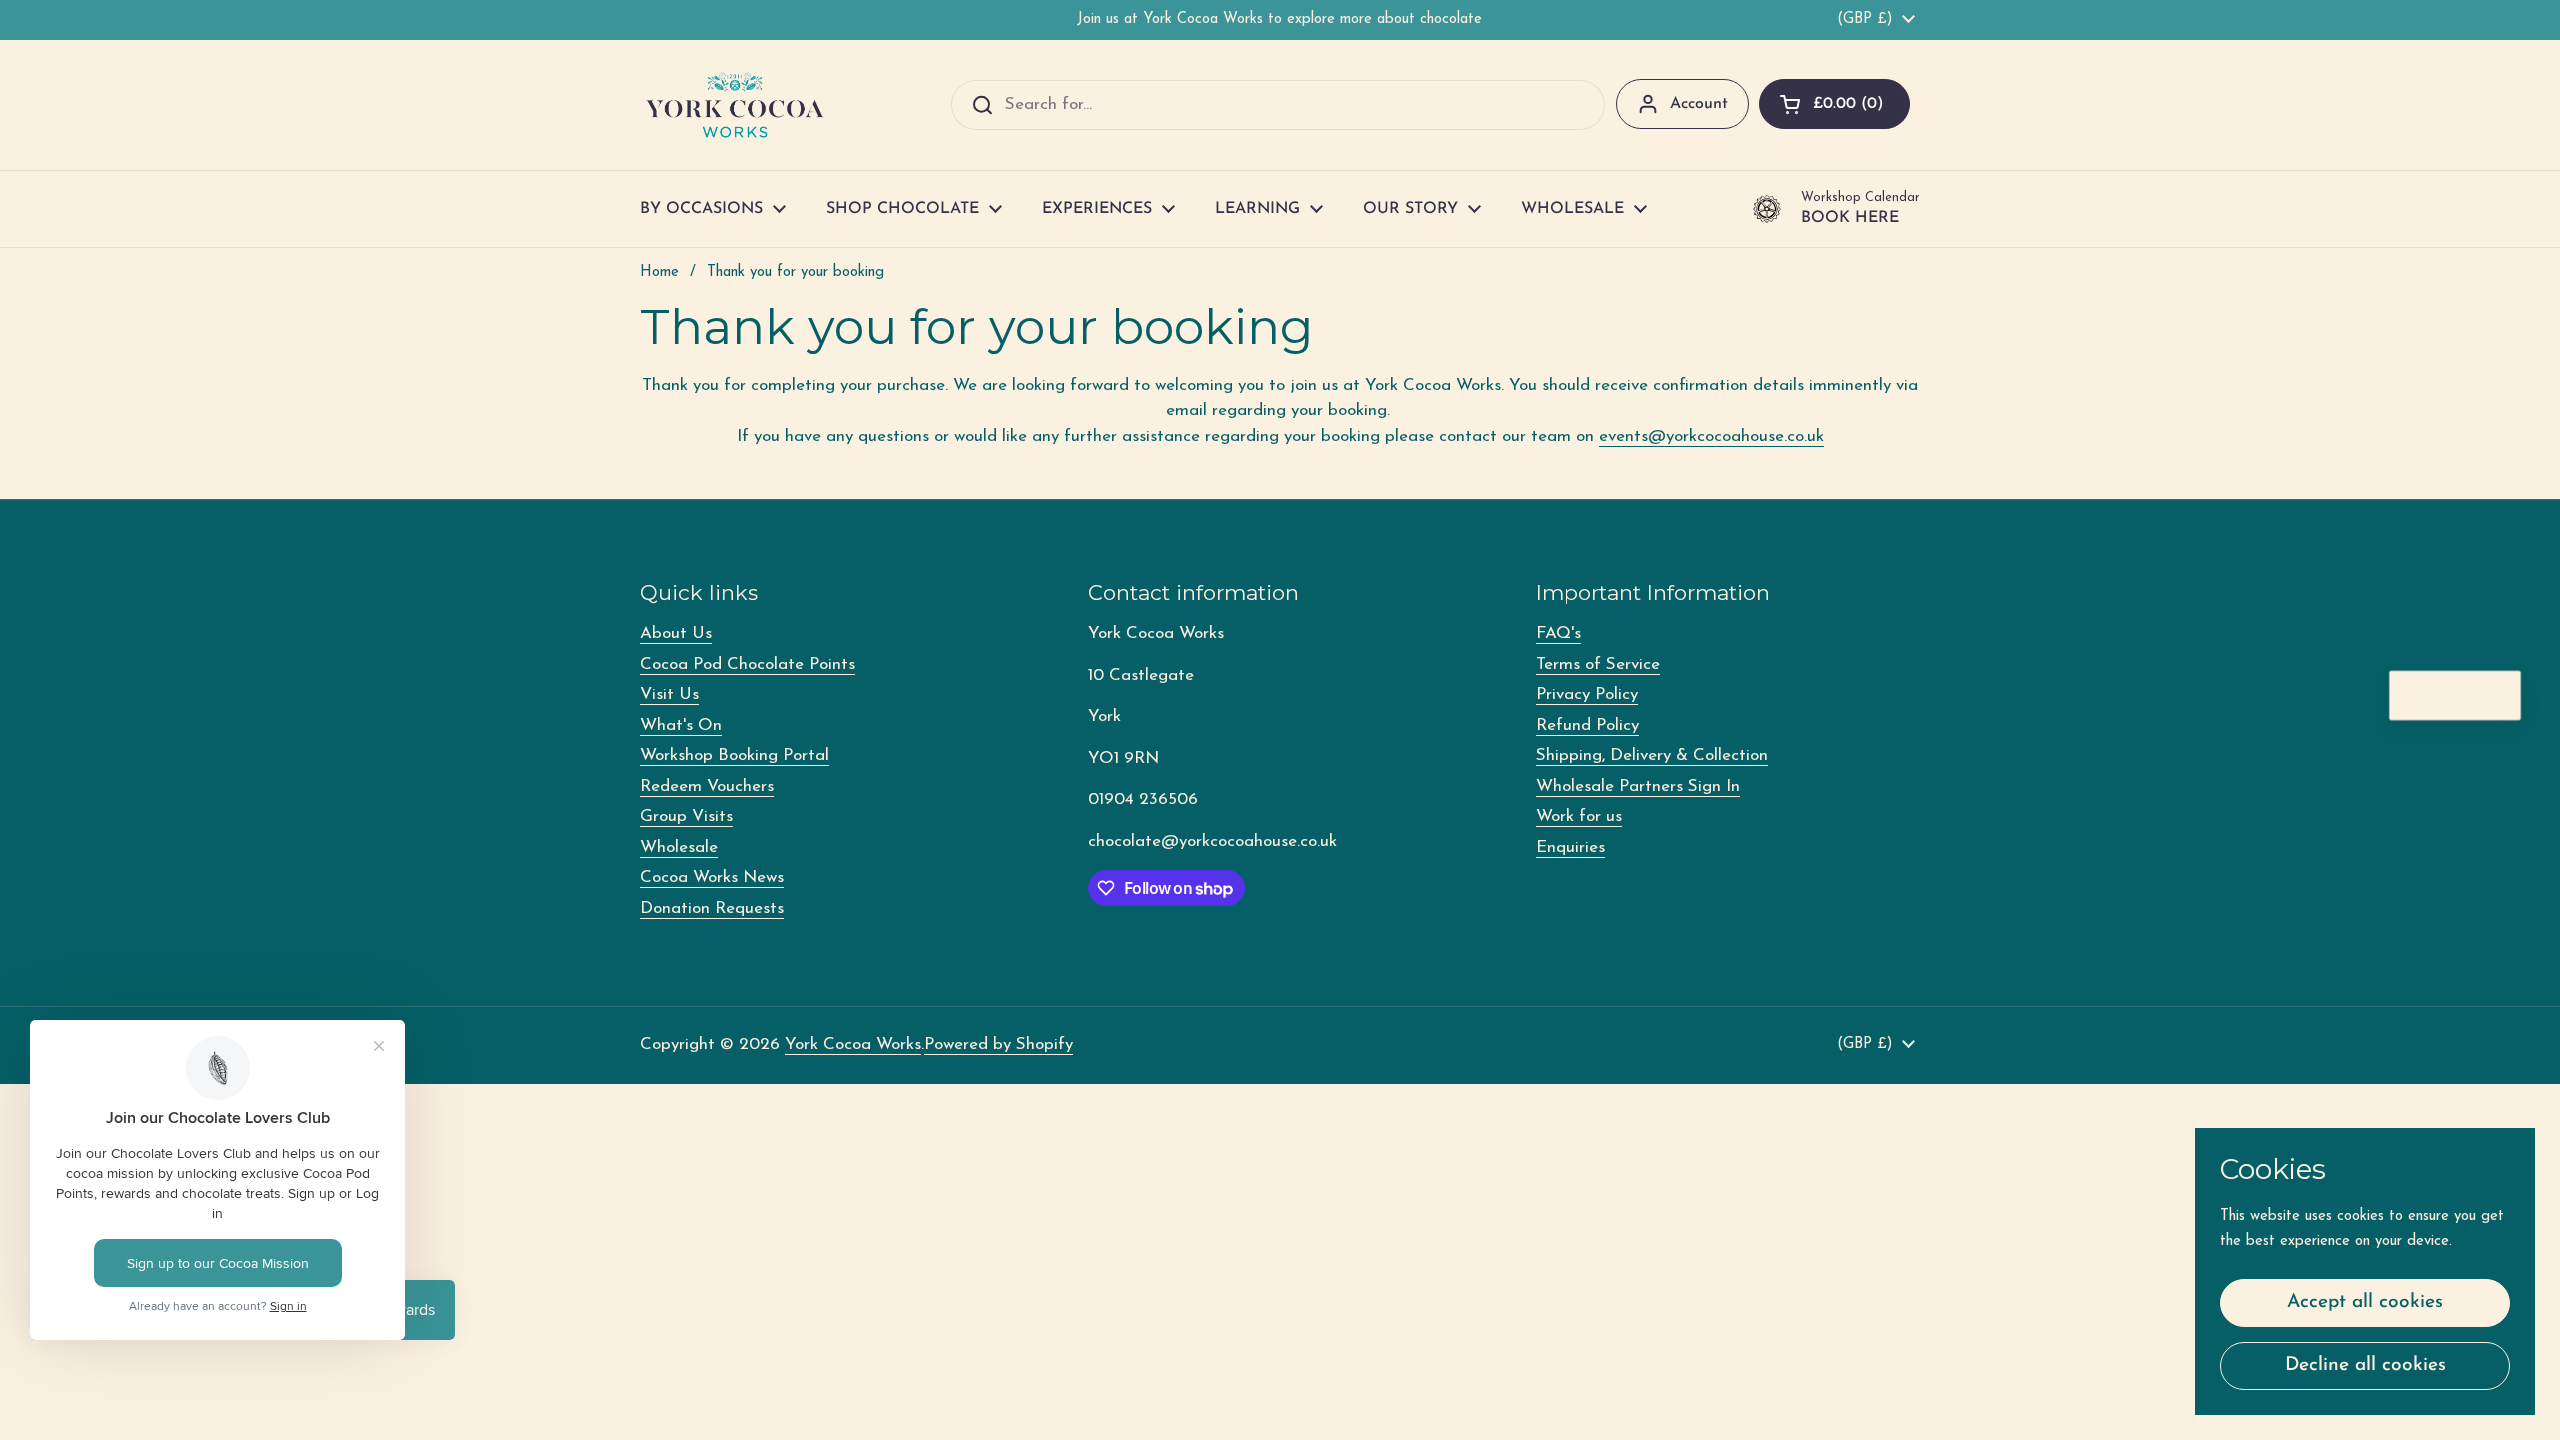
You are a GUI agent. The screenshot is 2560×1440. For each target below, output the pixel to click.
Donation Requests (712, 908)
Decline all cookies (2365, 1365)
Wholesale (679, 847)
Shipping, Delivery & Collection (1652, 755)
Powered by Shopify (998, 1044)
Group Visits (686, 816)
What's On (681, 725)
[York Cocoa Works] (735, 105)
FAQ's (1558, 633)
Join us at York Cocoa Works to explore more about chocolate (1279, 19)
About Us (676, 633)
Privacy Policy (1587, 694)
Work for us (1579, 816)
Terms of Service (1598, 664)
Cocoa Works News (712, 877)
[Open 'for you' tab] (2496, 696)
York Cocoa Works (853, 1044)
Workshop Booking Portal (734, 755)
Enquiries (1570, 847)
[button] (1834, 104)
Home (659, 272)
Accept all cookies (2365, 1302)
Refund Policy (1587, 725)
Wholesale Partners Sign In (1638, 786)
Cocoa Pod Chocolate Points (747, 664)
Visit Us (669, 694)
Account (1699, 104)
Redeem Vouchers (707, 786)
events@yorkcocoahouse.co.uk (1711, 436)
